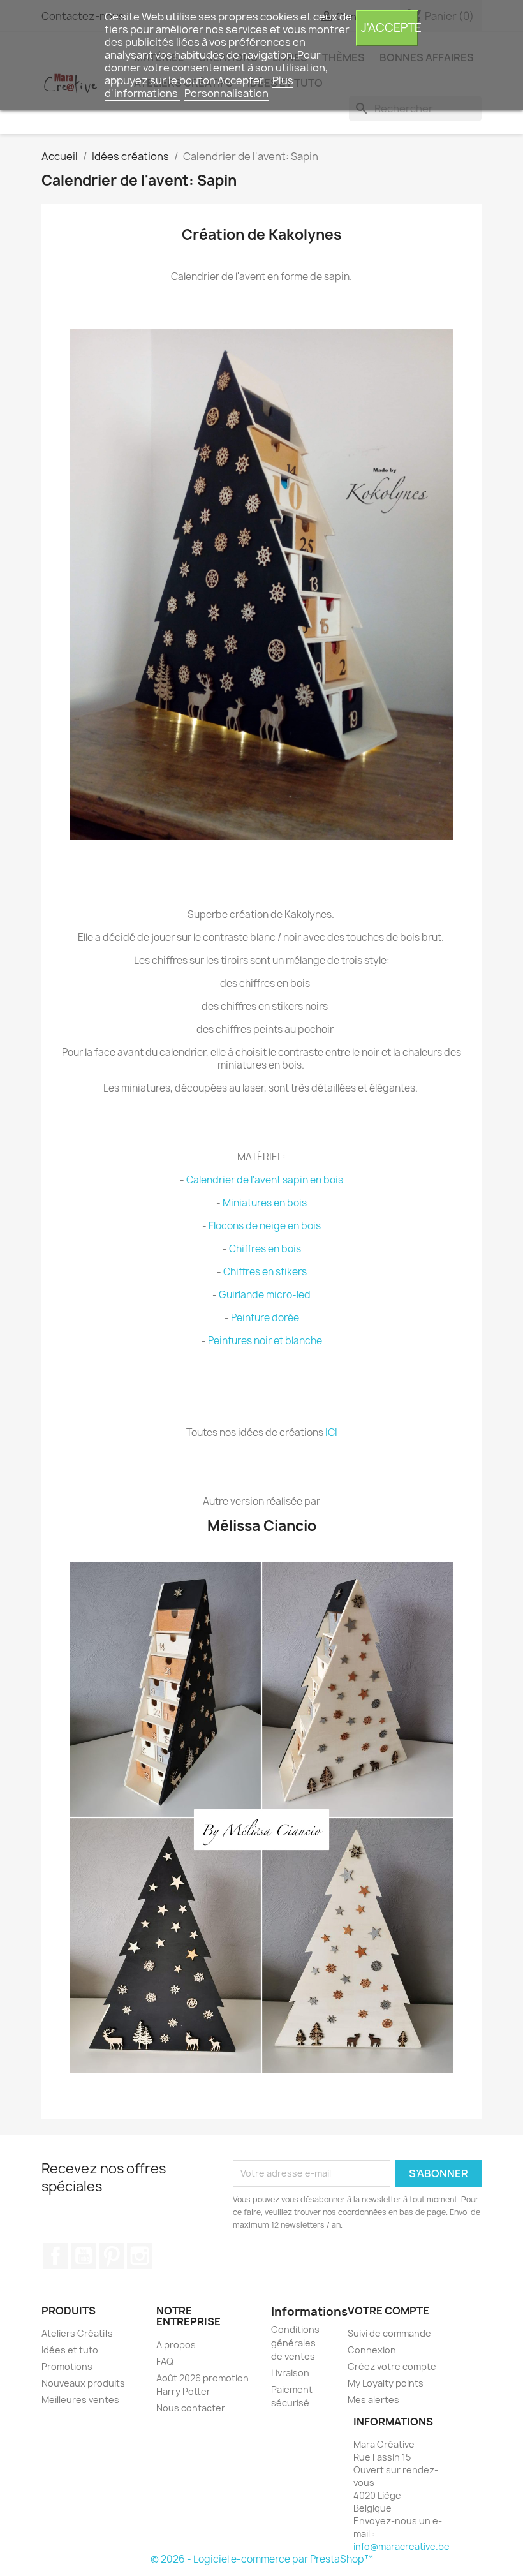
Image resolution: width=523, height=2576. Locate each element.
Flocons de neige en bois (265, 1226)
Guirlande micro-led (265, 1295)
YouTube (84, 2256)
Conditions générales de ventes (295, 2343)
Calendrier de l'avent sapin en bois (265, 1180)
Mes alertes (373, 2400)
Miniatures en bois (265, 1203)
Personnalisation (226, 93)
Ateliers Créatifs (77, 2333)
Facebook (55, 2256)
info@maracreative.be (401, 2546)
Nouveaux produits (83, 2383)
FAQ (165, 2361)
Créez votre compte (392, 2366)
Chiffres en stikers (265, 1272)
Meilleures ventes (80, 2400)
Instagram (140, 2256)
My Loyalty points (386, 2383)
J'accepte (390, 28)
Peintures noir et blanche (265, 1341)
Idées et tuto (70, 2350)
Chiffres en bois (265, 1249)
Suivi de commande (389, 2333)
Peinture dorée (265, 1318)
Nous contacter (191, 2408)
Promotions (67, 2366)
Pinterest (112, 2256)
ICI (331, 1432)
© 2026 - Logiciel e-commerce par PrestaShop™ (262, 2559)
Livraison (290, 2373)
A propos (176, 2345)
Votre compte (388, 2311)
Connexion (372, 2350)
